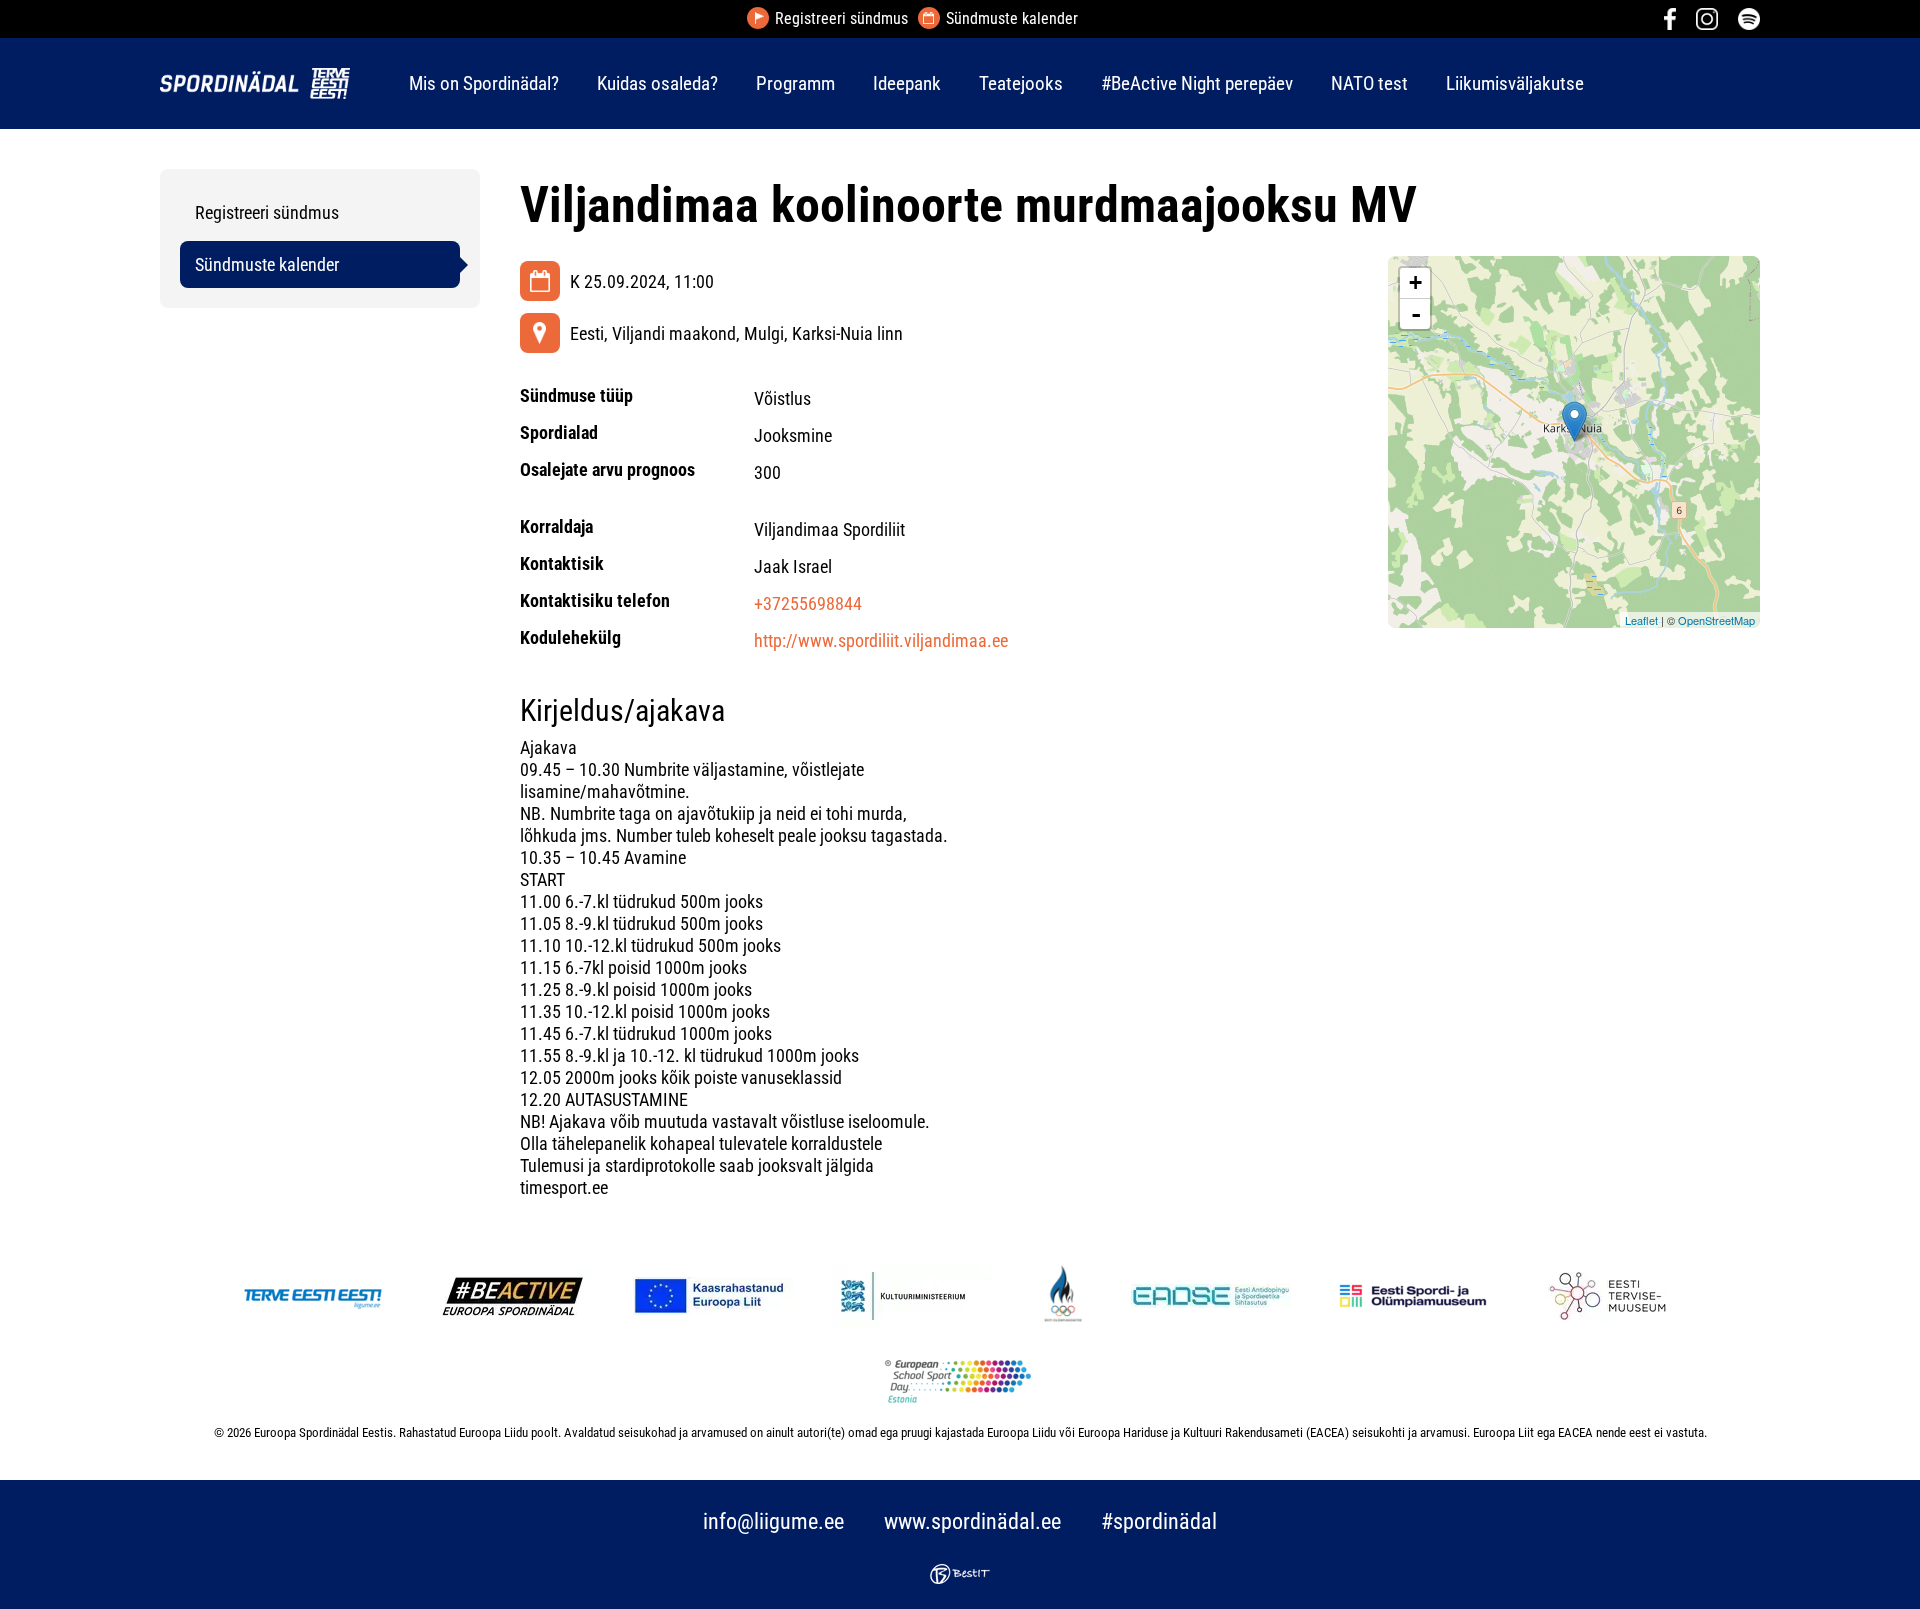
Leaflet (1641, 620)
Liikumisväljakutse (1515, 83)
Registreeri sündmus (841, 19)
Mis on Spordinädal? (484, 83)
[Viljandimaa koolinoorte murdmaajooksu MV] (1574, 421)
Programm (795, 83)
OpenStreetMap (1716, 620)
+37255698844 (808, 603)
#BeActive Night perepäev (1197, 83)
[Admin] (6, 13)
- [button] (1416, 314)
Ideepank (907, 83)
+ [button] (1415, 282)
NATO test (1369, 83)
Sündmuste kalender (1012, 19)
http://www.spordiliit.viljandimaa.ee (881, 640)
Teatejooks (1021, 83)
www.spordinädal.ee (972, 1521)
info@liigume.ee (773, 1521)
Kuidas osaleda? (657, 83)
